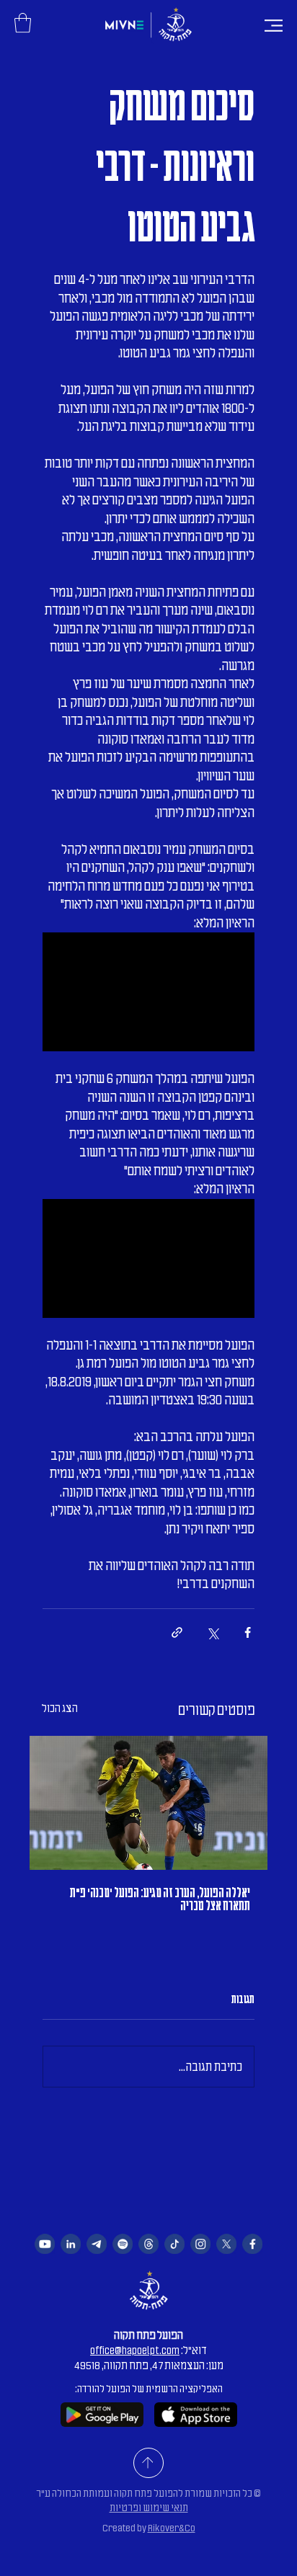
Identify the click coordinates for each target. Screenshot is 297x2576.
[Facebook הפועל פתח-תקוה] (252, 2244)
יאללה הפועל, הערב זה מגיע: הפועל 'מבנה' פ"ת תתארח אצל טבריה (160, 1899)
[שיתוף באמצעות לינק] (177, 1632)
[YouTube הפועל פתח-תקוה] (45, 2244)
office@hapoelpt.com (135, 2350)
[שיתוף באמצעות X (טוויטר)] (212, 1632)
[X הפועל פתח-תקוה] (226, 2244)
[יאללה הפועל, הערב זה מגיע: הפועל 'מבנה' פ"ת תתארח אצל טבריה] (148, 1803)
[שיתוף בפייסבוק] (248, 1632)
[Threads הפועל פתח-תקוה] (148, 2244)
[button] (23, 23)
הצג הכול (60, 1708)
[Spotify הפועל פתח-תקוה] (123, 2244)
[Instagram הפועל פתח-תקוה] (200, 2244)
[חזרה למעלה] (148, 2463)
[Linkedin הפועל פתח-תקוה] (71, 2244)
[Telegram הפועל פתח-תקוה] (97, 2244)
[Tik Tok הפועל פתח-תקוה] (174, 2244)
